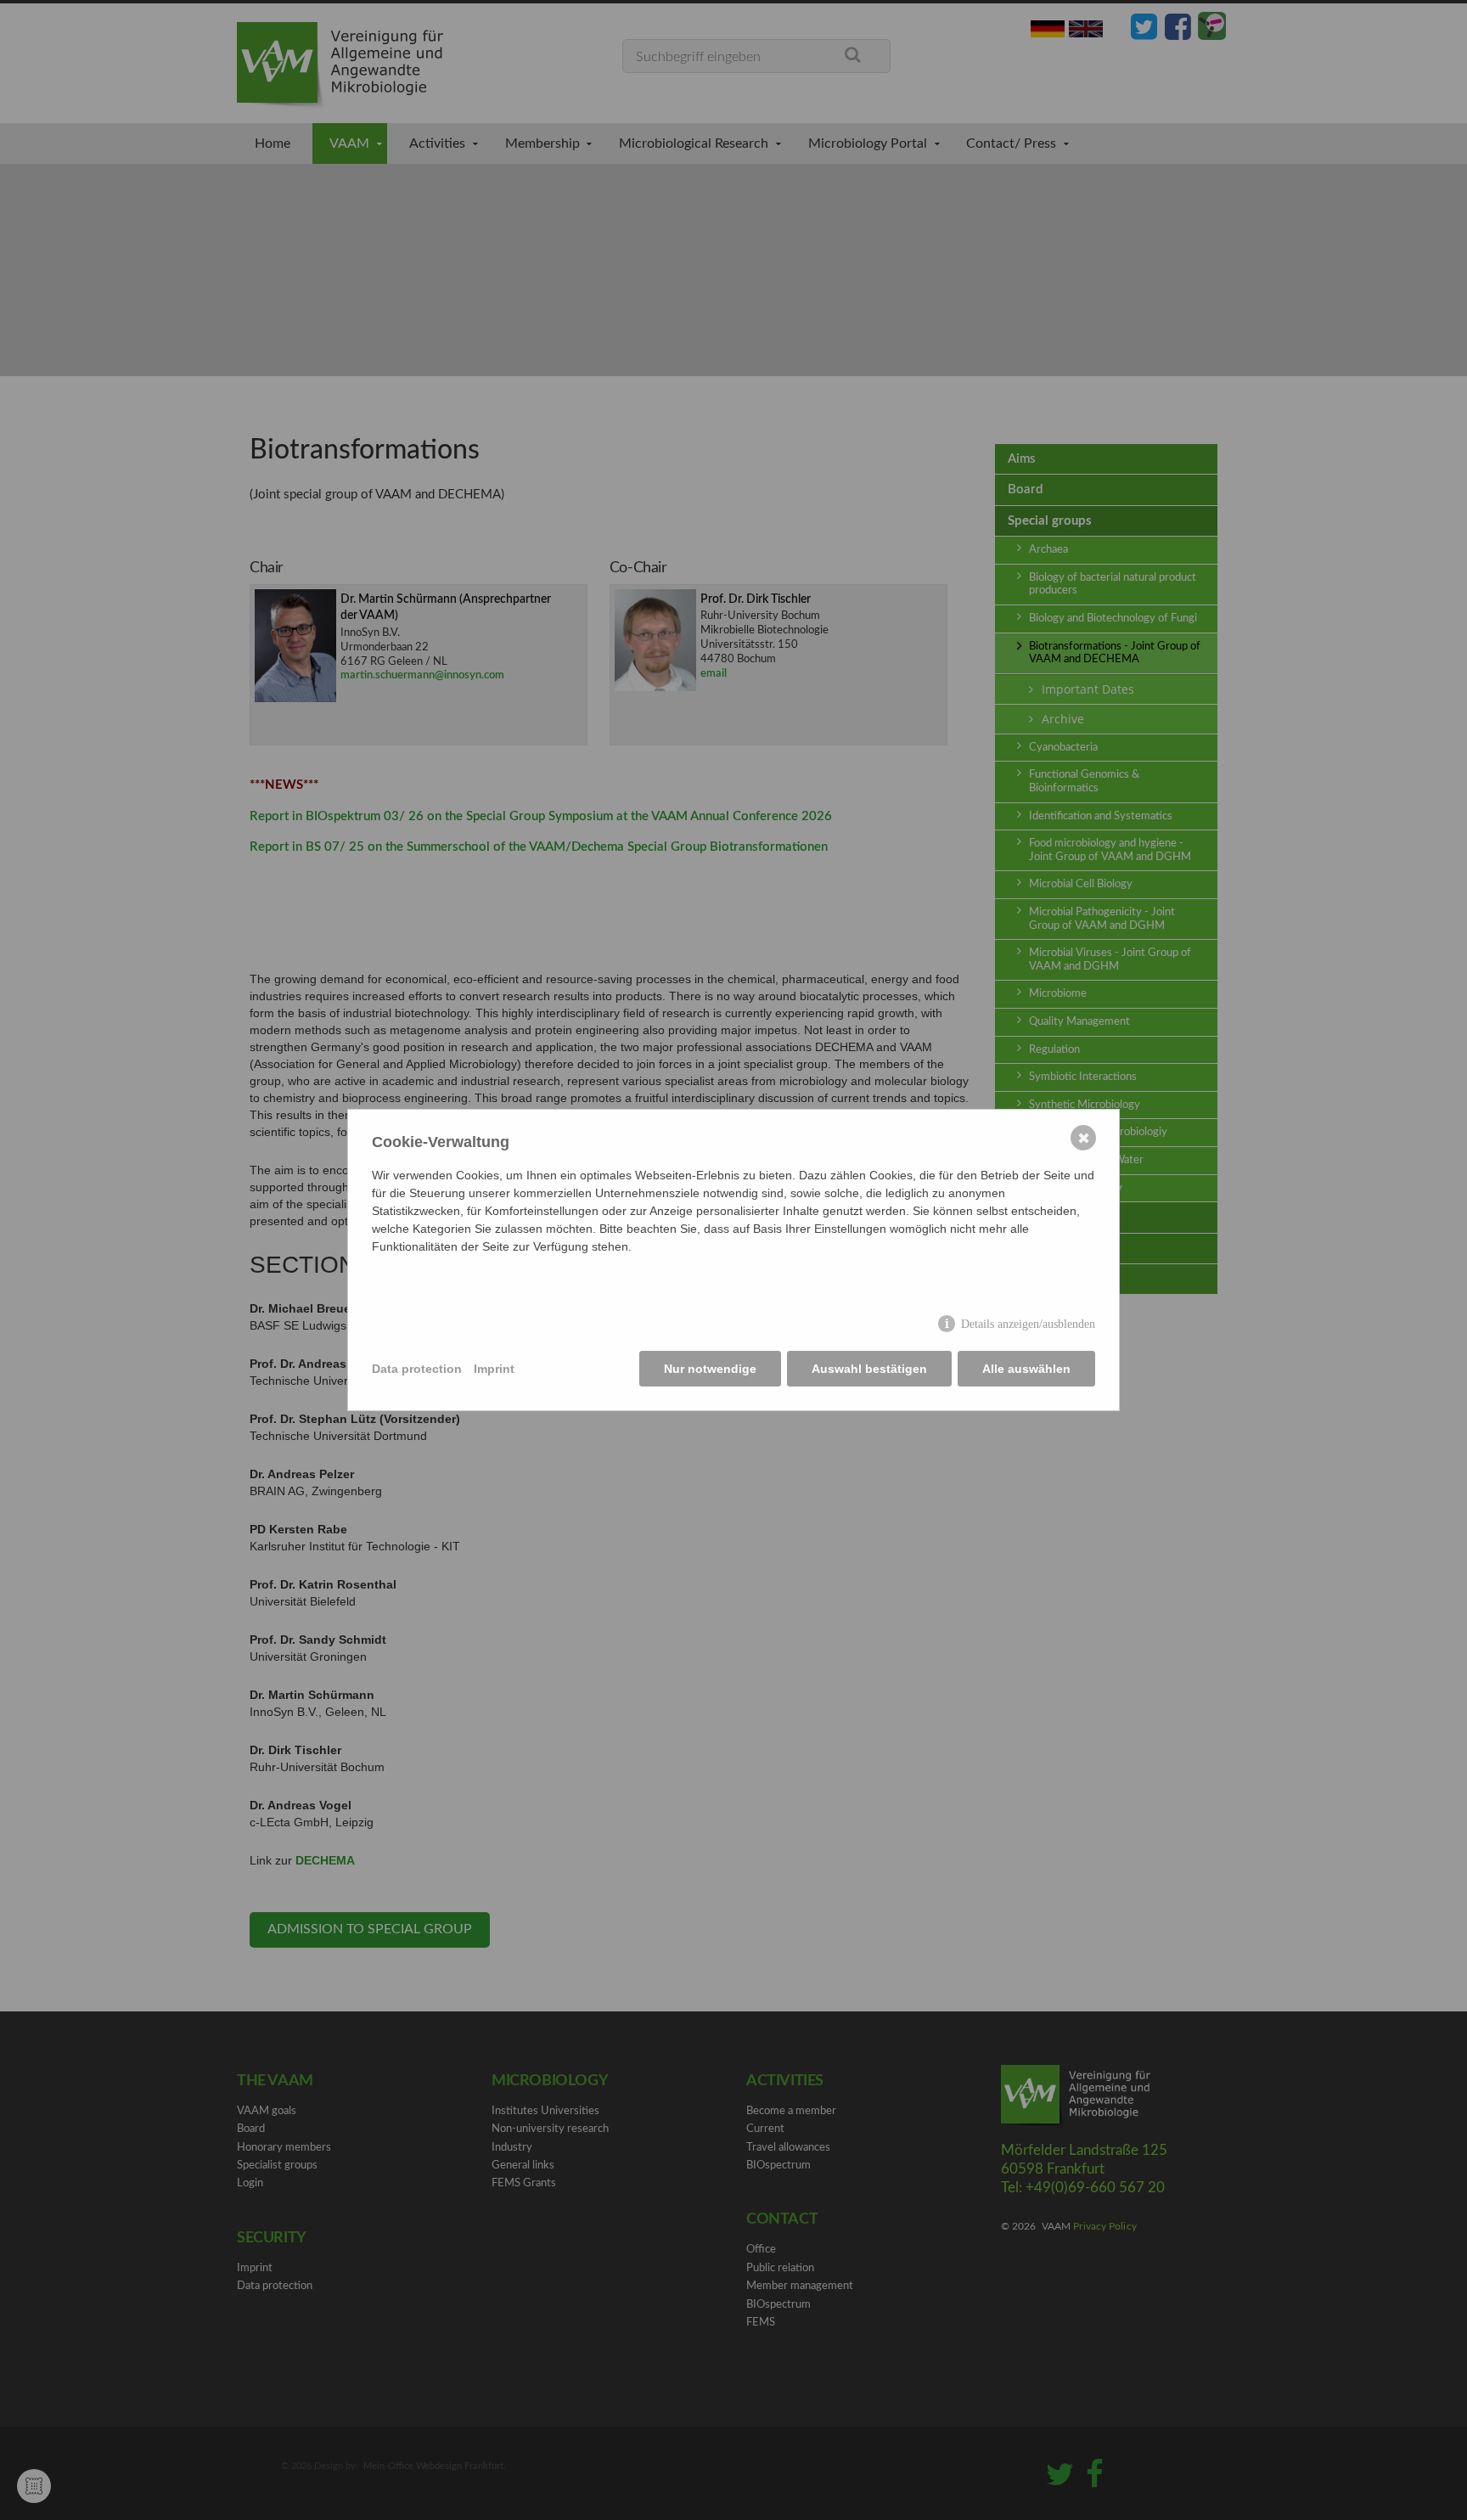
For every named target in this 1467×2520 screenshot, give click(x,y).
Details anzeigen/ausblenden (1028, 1324)
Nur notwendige (710, 1369)
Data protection (417, 1369)
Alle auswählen (1026, 1369)
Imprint (494, 1369)
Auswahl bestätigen (869, 1369)
